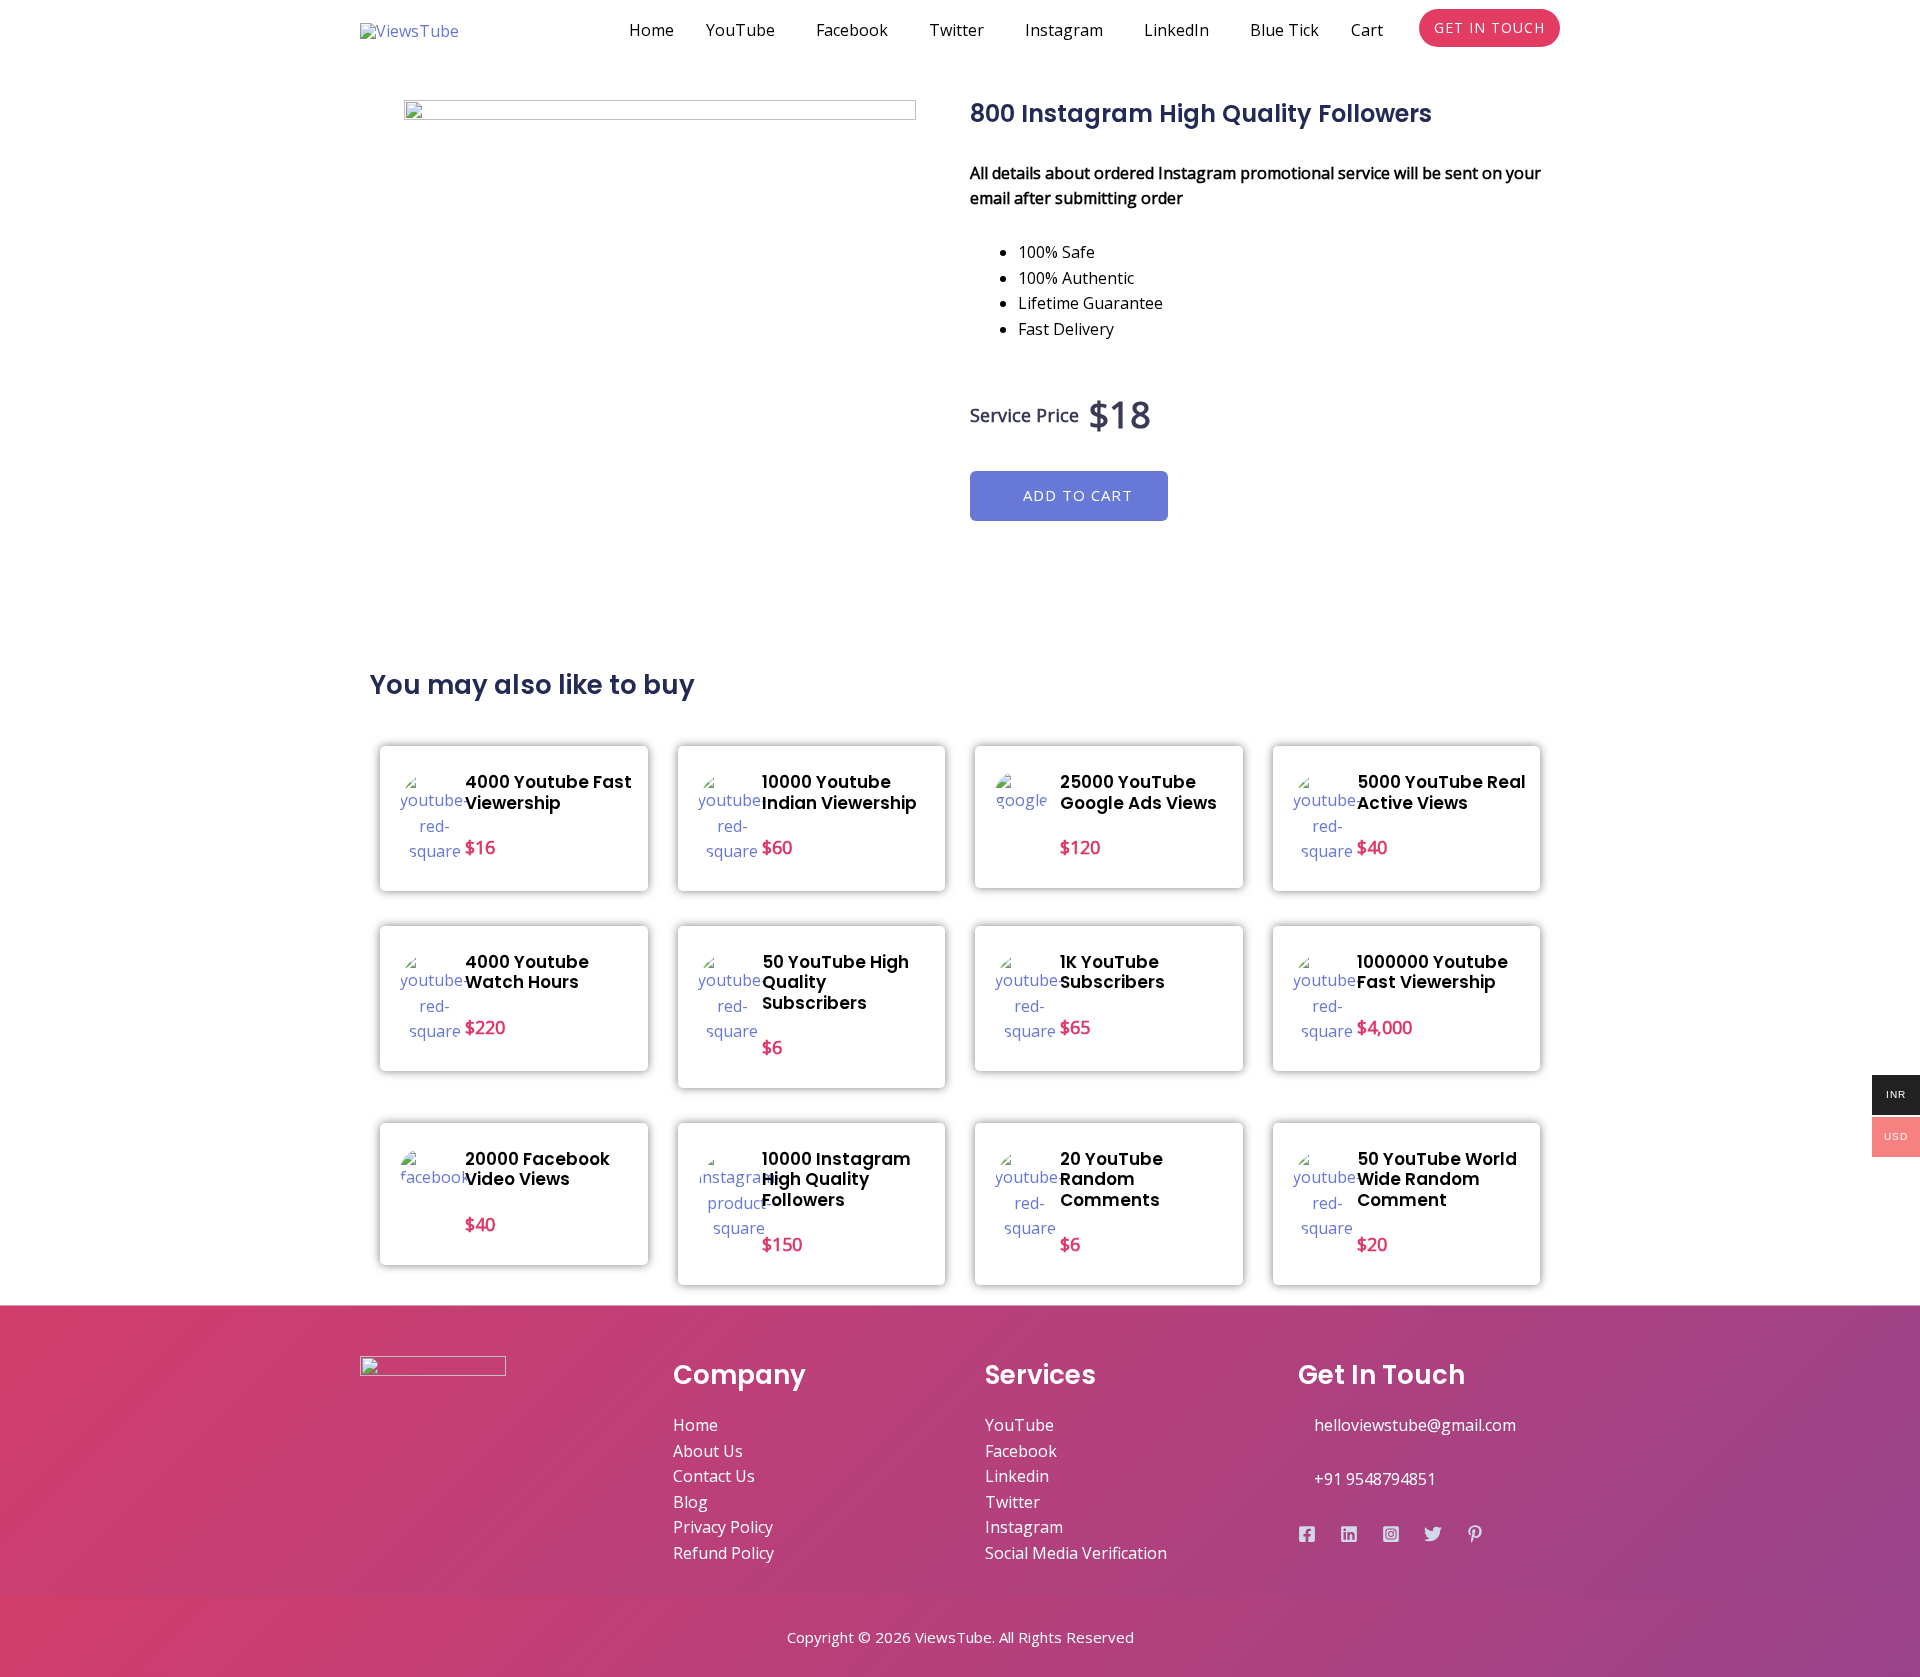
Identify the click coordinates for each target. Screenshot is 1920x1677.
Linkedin (1017, 1476)
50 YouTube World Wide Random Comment (1437, 1179)
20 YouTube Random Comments (1111, 1179)
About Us (708, 1451)
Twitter (956, 30)
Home (651, 30)
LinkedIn (1176, 30)
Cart (1367, 30)
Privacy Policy (723, 1527)
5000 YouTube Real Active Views (1441, 792)
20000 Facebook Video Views (537, 1169)
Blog (690, 1502)
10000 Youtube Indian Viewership (839, 792)
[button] (1069, 496)
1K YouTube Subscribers (1112, 972)
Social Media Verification (1076, 1553)
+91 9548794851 (1375, 1479)
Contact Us (714, 1476)
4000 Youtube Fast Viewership (548, 792)
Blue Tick (1284, 30)
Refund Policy (723, 1553)
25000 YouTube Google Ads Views (1138, 792)
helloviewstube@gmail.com (1415, 1425)
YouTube (740, 30)
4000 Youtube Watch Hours (527, 972)
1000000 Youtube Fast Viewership (1432, 972)
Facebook (852, 30)
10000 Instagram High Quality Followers (836, 1179)
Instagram (1064, 30)
